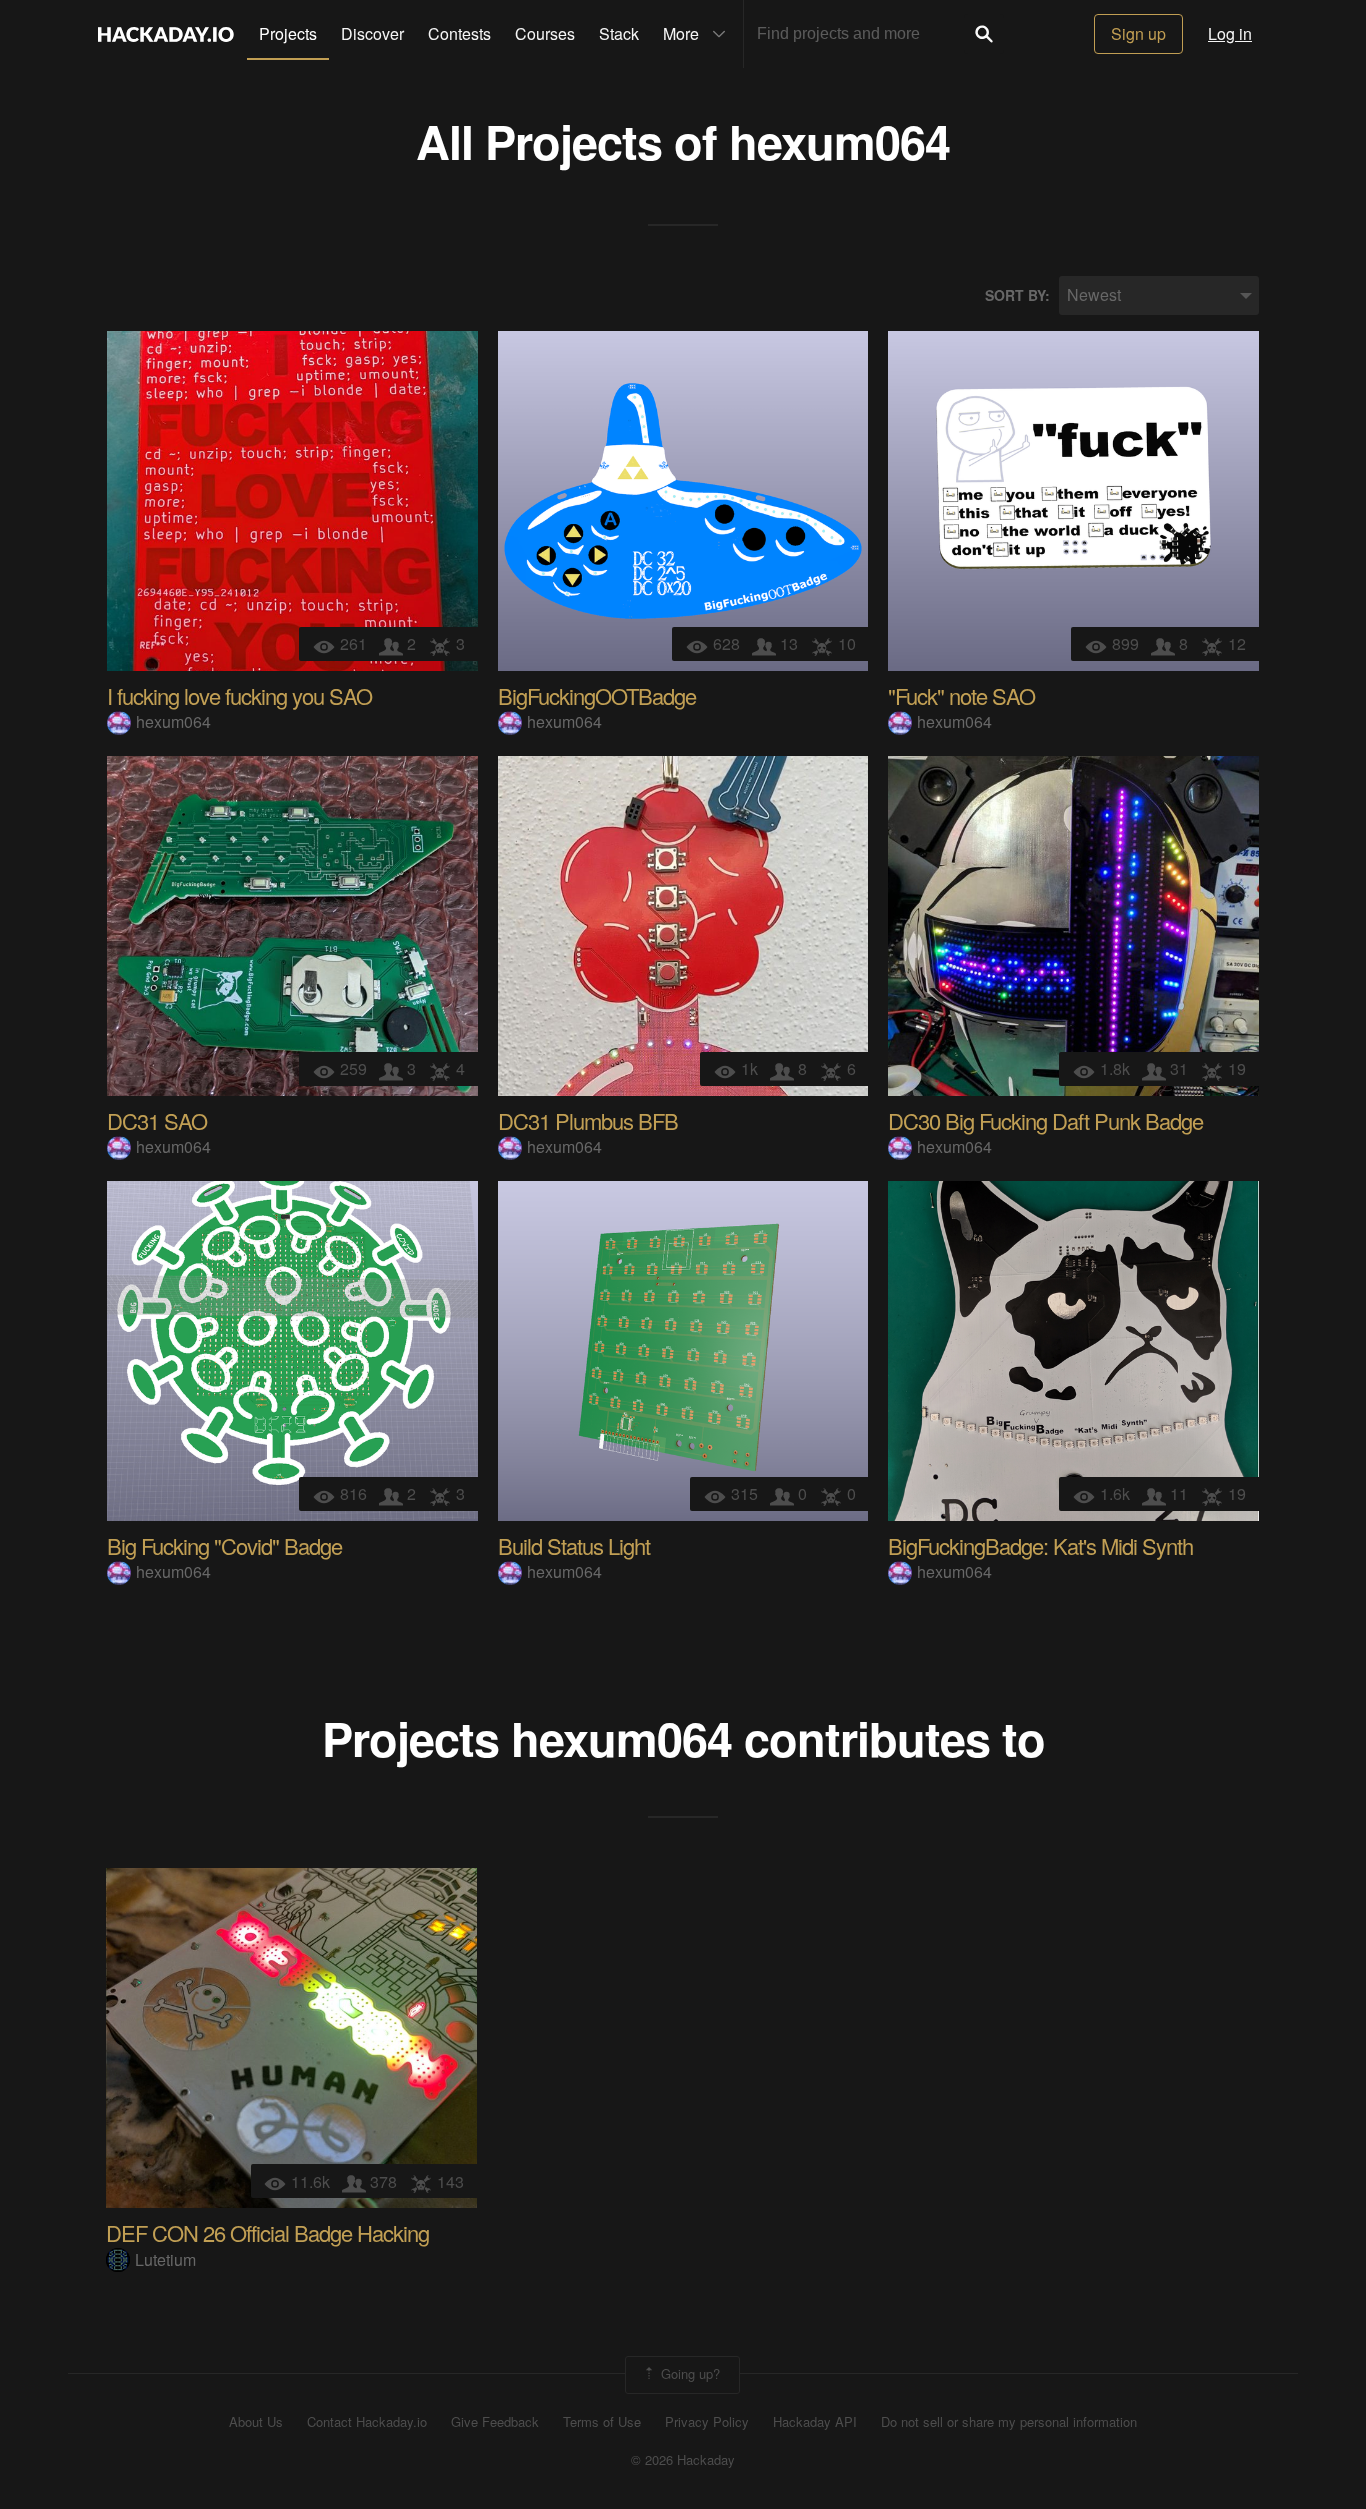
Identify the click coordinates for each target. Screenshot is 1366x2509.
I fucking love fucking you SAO (239, 695)
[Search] (984, 34)
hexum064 (839, 140)
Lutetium (165, 2259)
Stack (619, 33)
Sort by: (1017, 295)
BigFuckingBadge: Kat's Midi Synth (1040, 1545)
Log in (1230, 33)
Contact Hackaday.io (367, 2422)
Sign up (1138, 33)
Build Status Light (574, 1545)
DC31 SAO (157, 1120)
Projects (288, 33)
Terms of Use (602, 2422)
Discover (372, 33)
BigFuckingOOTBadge (597, 695)
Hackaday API (815, 2422)
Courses (545, 33)
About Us (256, 2422)
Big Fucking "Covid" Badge (224, 1545)
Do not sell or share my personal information (1009, 2422)
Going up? (688, 2372)
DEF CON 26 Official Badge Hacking (267, 2232)
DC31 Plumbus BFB (588, 1120)
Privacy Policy (707, 2422)
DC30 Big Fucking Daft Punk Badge (1045, 1120)
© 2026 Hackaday (683, 2460)
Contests (459, 33)
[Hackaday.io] (166, 34)
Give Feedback (495, 2422)
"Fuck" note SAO (961, 695)
